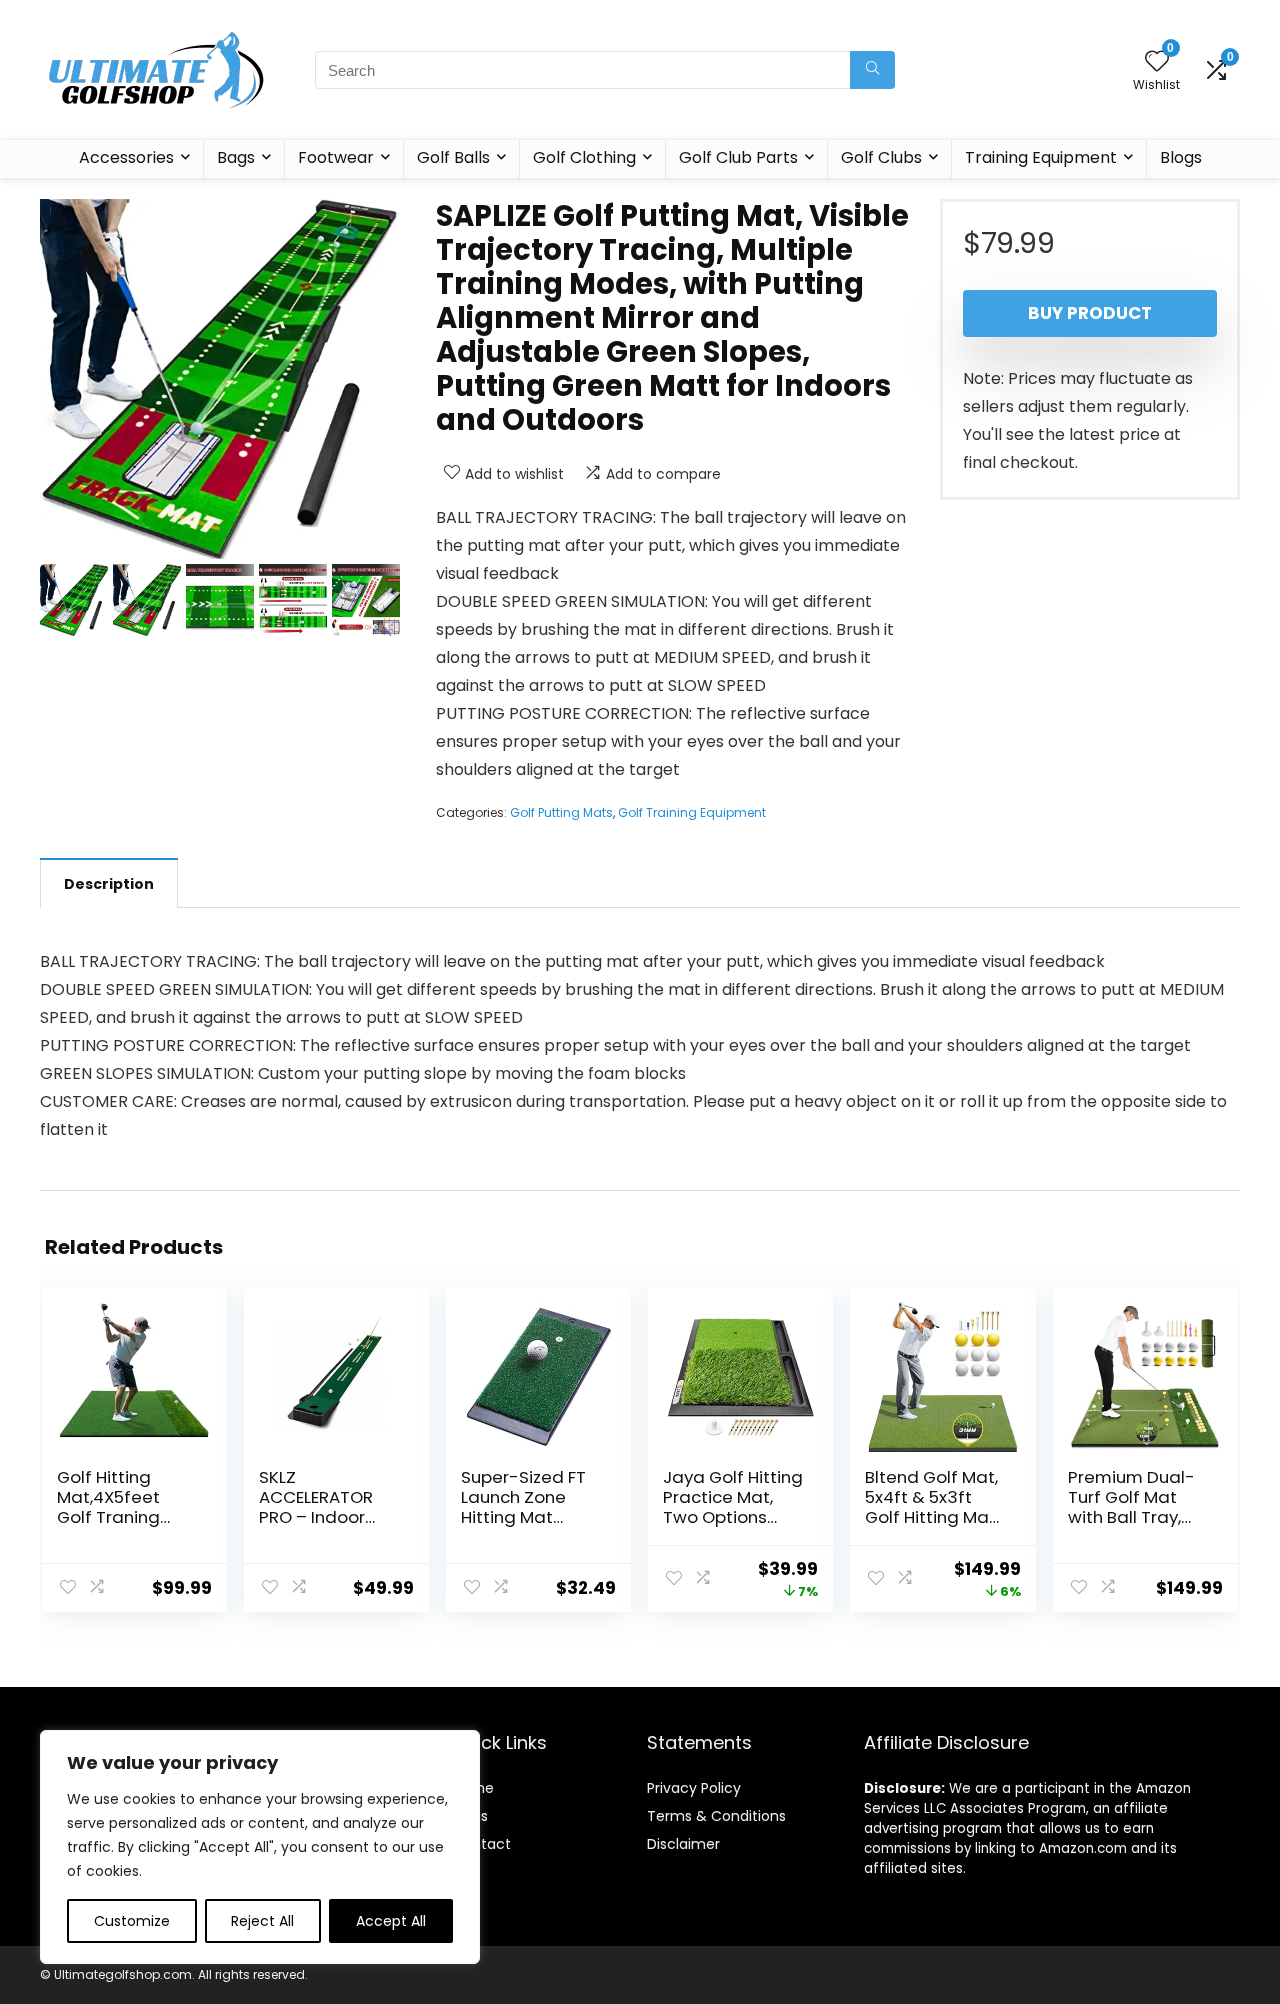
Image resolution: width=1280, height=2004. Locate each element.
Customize (132, 1921)
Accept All (391, 1921)
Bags (236, 157)
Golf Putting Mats (561, 812)
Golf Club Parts (738, 157)
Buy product (1090, 313)
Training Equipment (1041, 157)
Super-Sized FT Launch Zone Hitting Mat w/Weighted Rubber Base (523, 1517)
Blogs (1181, 157)
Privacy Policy (694, 1788)
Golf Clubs (881, 157)
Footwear (336, 157)
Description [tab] (109, 884)
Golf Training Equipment (692, 812)
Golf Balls (453, 157)
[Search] (872, 70)
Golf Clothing (584, 157)
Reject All (262, 1921)
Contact (481, 1844)
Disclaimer (683, 1844)
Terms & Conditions (716, 1816)
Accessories (126, 157)
